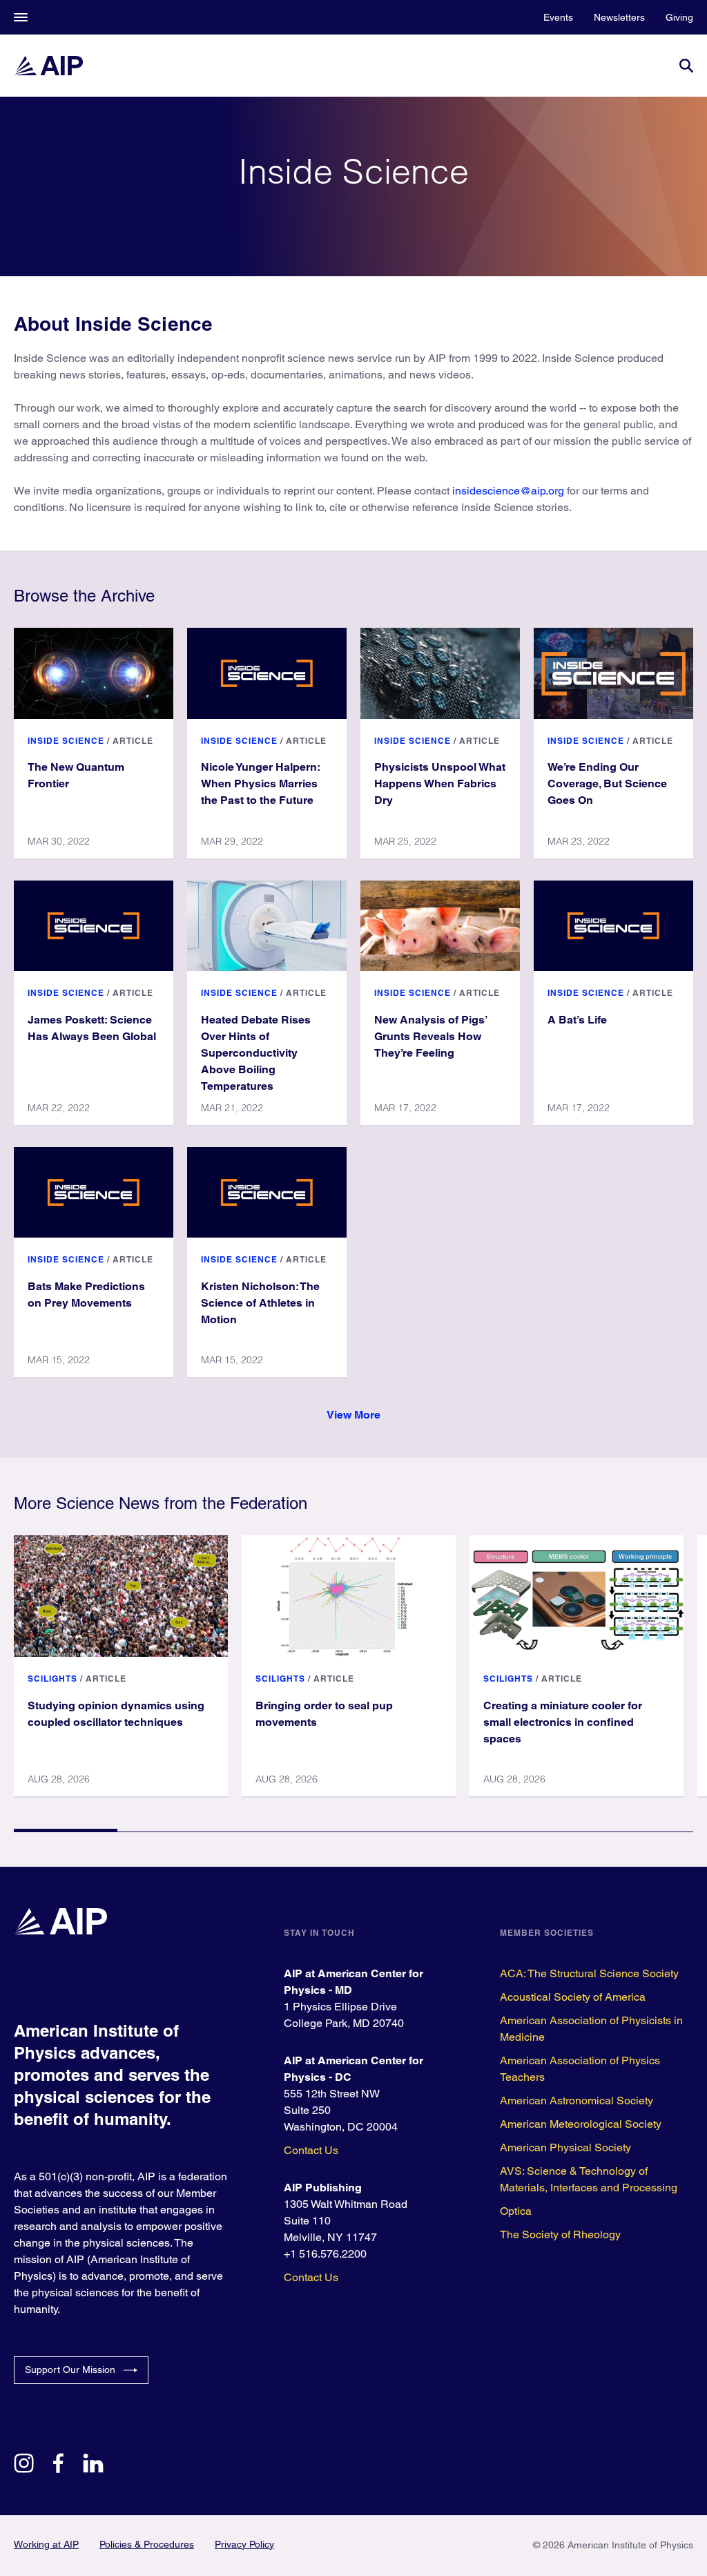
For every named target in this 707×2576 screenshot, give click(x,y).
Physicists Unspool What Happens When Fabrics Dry (440, 784)
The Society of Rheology (560, 2234)
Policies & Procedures (147, 2544)
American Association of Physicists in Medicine (591, 2029)
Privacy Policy (244, 2544)
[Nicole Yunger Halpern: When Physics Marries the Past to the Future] (267, 673)
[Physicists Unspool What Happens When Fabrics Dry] (440, 673)
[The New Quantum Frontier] (94, 673)
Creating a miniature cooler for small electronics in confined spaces (563, 1722)
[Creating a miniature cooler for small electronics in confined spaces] (577, 1596)
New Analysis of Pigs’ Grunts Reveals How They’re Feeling (431, 1036)
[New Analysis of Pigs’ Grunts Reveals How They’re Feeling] (440, 926)
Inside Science (66, 741)
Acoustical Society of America (573, 1997)
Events (558, 17)
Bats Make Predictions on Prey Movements (86, 1295)
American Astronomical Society (577, 2101)
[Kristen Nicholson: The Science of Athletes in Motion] (267, 1192)
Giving (679, 17)
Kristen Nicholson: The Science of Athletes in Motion (260, 1303)
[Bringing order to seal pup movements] (349, 1596)
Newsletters (619, 17)
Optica (516, 2211)
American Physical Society (565, 2147)
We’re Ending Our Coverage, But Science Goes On (607, 784)
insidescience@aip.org (508, 491)
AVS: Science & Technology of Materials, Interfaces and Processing (589, 2179)
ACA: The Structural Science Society (589, 1973)
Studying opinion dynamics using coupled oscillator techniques (116, 1714)
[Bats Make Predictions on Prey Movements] (94, 1192)
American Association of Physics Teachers (580, 2069)
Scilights (52, 1679)
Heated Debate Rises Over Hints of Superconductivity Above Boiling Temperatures (256, 1053)
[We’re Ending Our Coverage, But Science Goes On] (613, 673)
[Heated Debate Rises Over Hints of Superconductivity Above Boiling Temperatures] (267, 926)
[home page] (48, 66)
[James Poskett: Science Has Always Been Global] (94, 926)
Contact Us (311, 2150)
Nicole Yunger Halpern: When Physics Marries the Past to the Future (261, 784)
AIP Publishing (323, 2188)
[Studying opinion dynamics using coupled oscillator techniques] (121, 1596)
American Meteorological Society (581, 2124)
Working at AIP (46, 2544)
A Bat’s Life (577, 1020)
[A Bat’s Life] (613, 926)
